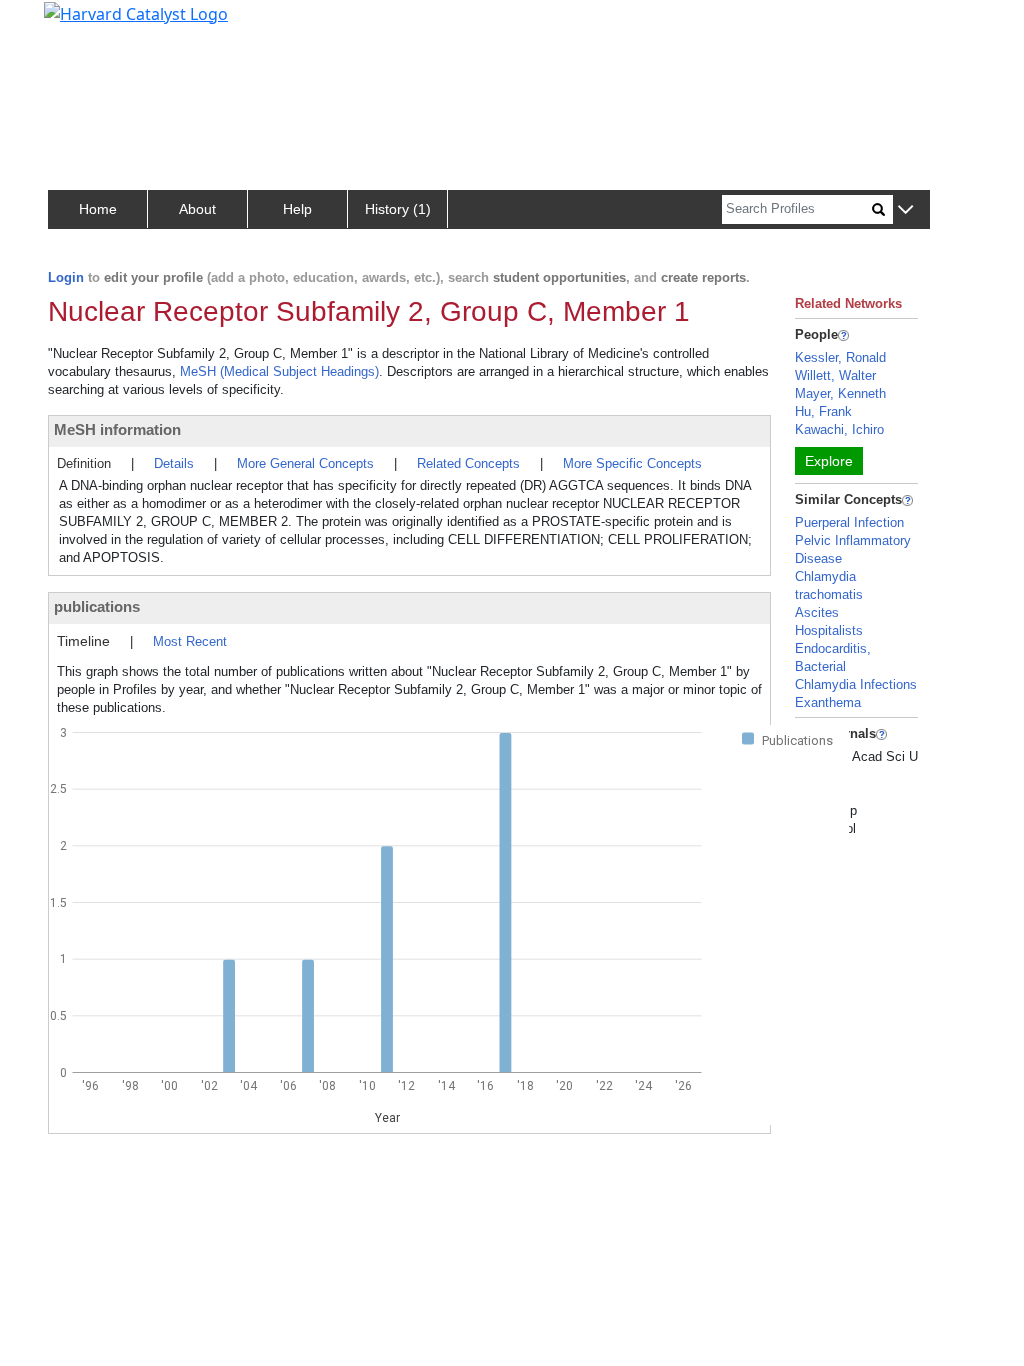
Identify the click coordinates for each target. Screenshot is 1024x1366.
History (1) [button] (398, 209)
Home (98, 209)
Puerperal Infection (849, 522)
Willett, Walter (835, 375)
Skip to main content (83, 24)
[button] (905, 210)
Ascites (817, 612)
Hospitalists (829, 630)
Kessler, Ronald (840, 357)
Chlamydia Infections (856, 684)
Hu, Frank (823, 411)
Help (297, 209)
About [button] (197, 209)
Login (66, 277)
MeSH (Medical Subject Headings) (279, 371)
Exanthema (828, 702)
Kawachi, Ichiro (839, 429)
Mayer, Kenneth (840, 393)
